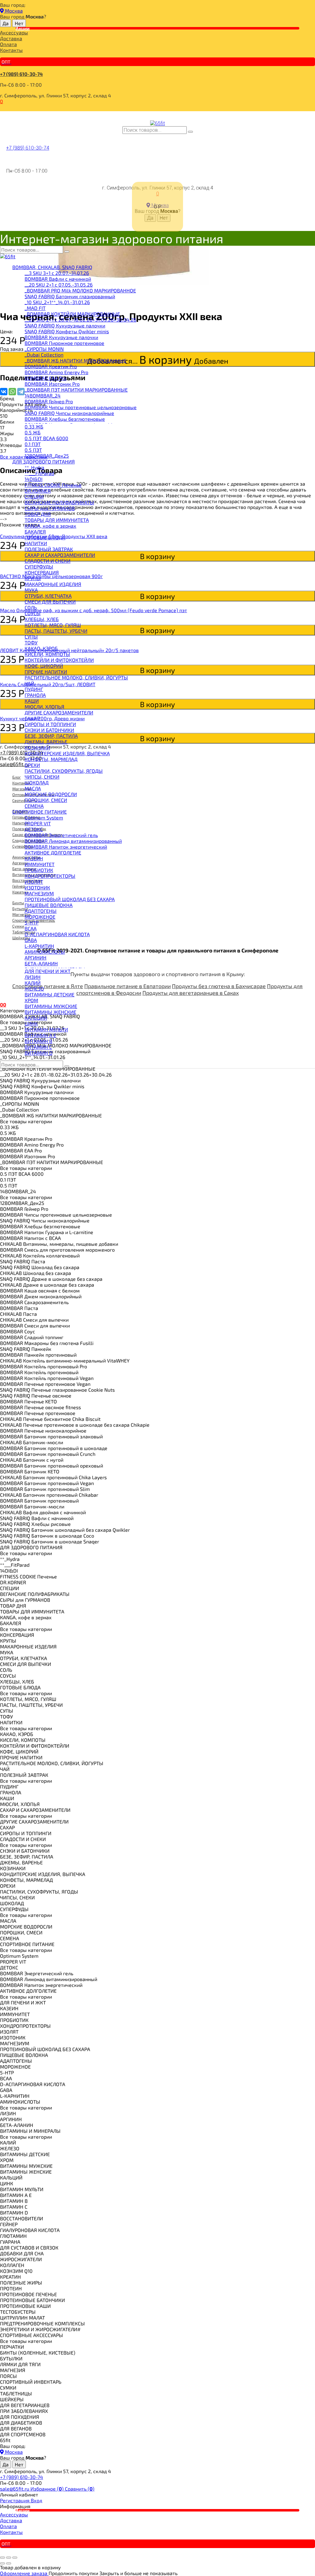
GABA (31, 940)
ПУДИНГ (34, 689)
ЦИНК (31, 1024)
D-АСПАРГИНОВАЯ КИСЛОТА (57, 934)
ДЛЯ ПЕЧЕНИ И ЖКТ (48, 971)
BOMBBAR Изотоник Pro (52, 384)
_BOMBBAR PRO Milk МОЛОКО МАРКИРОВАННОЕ (80, 290)
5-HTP (32, 923)
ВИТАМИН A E (40, 1035)
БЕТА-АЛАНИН (41, 963)
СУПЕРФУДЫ (39, 567)
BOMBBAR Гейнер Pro (49, 401)
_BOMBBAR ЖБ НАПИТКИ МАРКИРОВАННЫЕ (76, 360)
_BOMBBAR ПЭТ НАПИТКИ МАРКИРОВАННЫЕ (76, 390)
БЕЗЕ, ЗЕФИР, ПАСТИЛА (51, 736)
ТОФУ (31, 642)
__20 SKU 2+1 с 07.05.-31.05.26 (59, 285)
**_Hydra (34, 467)
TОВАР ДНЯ (38, 514)
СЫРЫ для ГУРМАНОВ (50, 508)
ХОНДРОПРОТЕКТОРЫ (50, 876)
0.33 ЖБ (34, 426)
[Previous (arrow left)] (2, 2563)
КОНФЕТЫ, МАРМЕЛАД (51, 759)
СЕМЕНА (34, 806)
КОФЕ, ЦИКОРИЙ (44, 666)
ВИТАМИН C (38, 1047)
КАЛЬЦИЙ (36, 1018)
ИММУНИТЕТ (40, 864)
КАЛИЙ (33, 983)
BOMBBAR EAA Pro (46, 378)
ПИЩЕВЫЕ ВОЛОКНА (49, 905)
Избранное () (48, 2489)
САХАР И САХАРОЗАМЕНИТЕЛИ (60, 555)
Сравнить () (80, 2489)
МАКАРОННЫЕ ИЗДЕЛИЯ (53, 584)
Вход (36, 2500)
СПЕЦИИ (34, 496)
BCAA (31, 928)
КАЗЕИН (34, 858)
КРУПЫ (33, 578)
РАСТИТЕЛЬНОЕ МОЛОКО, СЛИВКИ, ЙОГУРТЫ (76, 677)
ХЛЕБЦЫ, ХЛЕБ (42, 619)
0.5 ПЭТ (33, 450)
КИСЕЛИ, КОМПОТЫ (47, 654)
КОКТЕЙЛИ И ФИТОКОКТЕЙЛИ (59, 660)
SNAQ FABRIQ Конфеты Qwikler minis (67, 331)
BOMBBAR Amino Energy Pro (56, 372)
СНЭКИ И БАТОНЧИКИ (49, 730)
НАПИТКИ (36, 543)
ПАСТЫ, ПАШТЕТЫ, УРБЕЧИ (56, 631)
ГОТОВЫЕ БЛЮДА (45, 537)
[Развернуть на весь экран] (9, 2558)
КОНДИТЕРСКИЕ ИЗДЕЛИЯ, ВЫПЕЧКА (67, 753)
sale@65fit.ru (15, 2489)
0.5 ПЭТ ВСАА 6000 (46, 438)
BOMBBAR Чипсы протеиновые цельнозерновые (81, 407)
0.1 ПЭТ (33, 444)
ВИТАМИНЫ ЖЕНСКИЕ (50, 1012)
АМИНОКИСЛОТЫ (45, 952)
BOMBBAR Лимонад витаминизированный (73, 841)
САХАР (32, 718)
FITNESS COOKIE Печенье (53, 485)
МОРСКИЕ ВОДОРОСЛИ (51, 794)
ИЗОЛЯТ (34, 882)
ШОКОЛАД (37, 782)
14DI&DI (34, 479)
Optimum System (44, 817)
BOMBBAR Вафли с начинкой (58, 279)
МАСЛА (33, 788)
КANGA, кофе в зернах (50, 526)
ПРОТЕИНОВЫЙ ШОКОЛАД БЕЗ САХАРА (70, 899)
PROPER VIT (38, 823)
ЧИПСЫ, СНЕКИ (42, 777)
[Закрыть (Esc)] (2, 2558)
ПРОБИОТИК (39, 870)
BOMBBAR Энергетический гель (61, 835)
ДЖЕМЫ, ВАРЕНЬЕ (46, 742)
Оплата (8, 44)
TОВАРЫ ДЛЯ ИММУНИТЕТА (57, 520)
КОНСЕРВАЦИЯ (42, 572)
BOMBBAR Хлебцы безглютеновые (65, 419)
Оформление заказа (24, 2573)
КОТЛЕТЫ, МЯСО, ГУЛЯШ (53, 625)
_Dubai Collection (44, 355)
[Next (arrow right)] (9, 2563)
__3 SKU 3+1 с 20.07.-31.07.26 (57, 273)
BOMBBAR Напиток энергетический (66, 847)
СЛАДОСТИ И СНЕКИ (48, 561)
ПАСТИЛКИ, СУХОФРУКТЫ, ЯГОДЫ (64, 771)
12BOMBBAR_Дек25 (47, 456)
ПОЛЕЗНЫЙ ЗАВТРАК (49, 549)
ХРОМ (31, 1000)
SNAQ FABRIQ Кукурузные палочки (65, 325)
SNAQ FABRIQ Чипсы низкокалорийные (69, 413)
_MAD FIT (35, 308)
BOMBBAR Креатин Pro (51, 366)
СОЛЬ (31, 607)
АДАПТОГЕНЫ (41, 911)
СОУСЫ (33, 613)
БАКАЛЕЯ (35, 532)
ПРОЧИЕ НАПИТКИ (46, 672)
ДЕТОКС (34, 829)
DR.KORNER (38, 491)
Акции (23, 28)
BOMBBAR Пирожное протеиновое (64, 343)
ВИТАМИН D (39, 1053)
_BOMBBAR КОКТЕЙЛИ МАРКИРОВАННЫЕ (72, 314)
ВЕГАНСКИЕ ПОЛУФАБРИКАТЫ (59, 502)
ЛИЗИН (33, 977)
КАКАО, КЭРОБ (41, 648)
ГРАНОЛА (35, 695)
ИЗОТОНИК (37, 887)
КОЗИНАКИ (37, 747)
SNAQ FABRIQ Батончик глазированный (70, 296)
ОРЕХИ (32, 765)
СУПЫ (31, 637)
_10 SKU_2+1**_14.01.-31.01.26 (57, 302)
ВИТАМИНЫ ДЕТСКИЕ (50, 994)
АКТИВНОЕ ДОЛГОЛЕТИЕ (53, 852)
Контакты (11, 50)
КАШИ (32, 701)
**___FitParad (39, 473)
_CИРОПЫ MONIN (44, 349)
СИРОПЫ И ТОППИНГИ (50, 724)
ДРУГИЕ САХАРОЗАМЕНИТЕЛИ (59, 712)
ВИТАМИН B (38, 1041)
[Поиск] (190, 132)
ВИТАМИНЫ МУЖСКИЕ (51, 1006)
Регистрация (15, 2500)
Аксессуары (14, 32)
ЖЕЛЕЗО (34, 989)
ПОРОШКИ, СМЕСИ (46, 800)
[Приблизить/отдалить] (15, 2558)
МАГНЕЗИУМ (39, 893)
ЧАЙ (29, 683)
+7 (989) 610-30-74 (21, 74)
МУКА (31, 590)
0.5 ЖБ (33, 432)
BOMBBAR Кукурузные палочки (61, 337)
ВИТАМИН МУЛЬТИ (46, 1029)
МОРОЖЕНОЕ (40, 917)
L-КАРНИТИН (39, 946)
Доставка (11, 38)
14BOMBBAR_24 (43, 395)
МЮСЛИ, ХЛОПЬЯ (44, 707)
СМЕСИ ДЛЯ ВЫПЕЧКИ (50, 602)
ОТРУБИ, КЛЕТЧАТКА (48, 596)
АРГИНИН (36, 958)
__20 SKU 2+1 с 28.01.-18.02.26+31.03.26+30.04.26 (80, 320)
